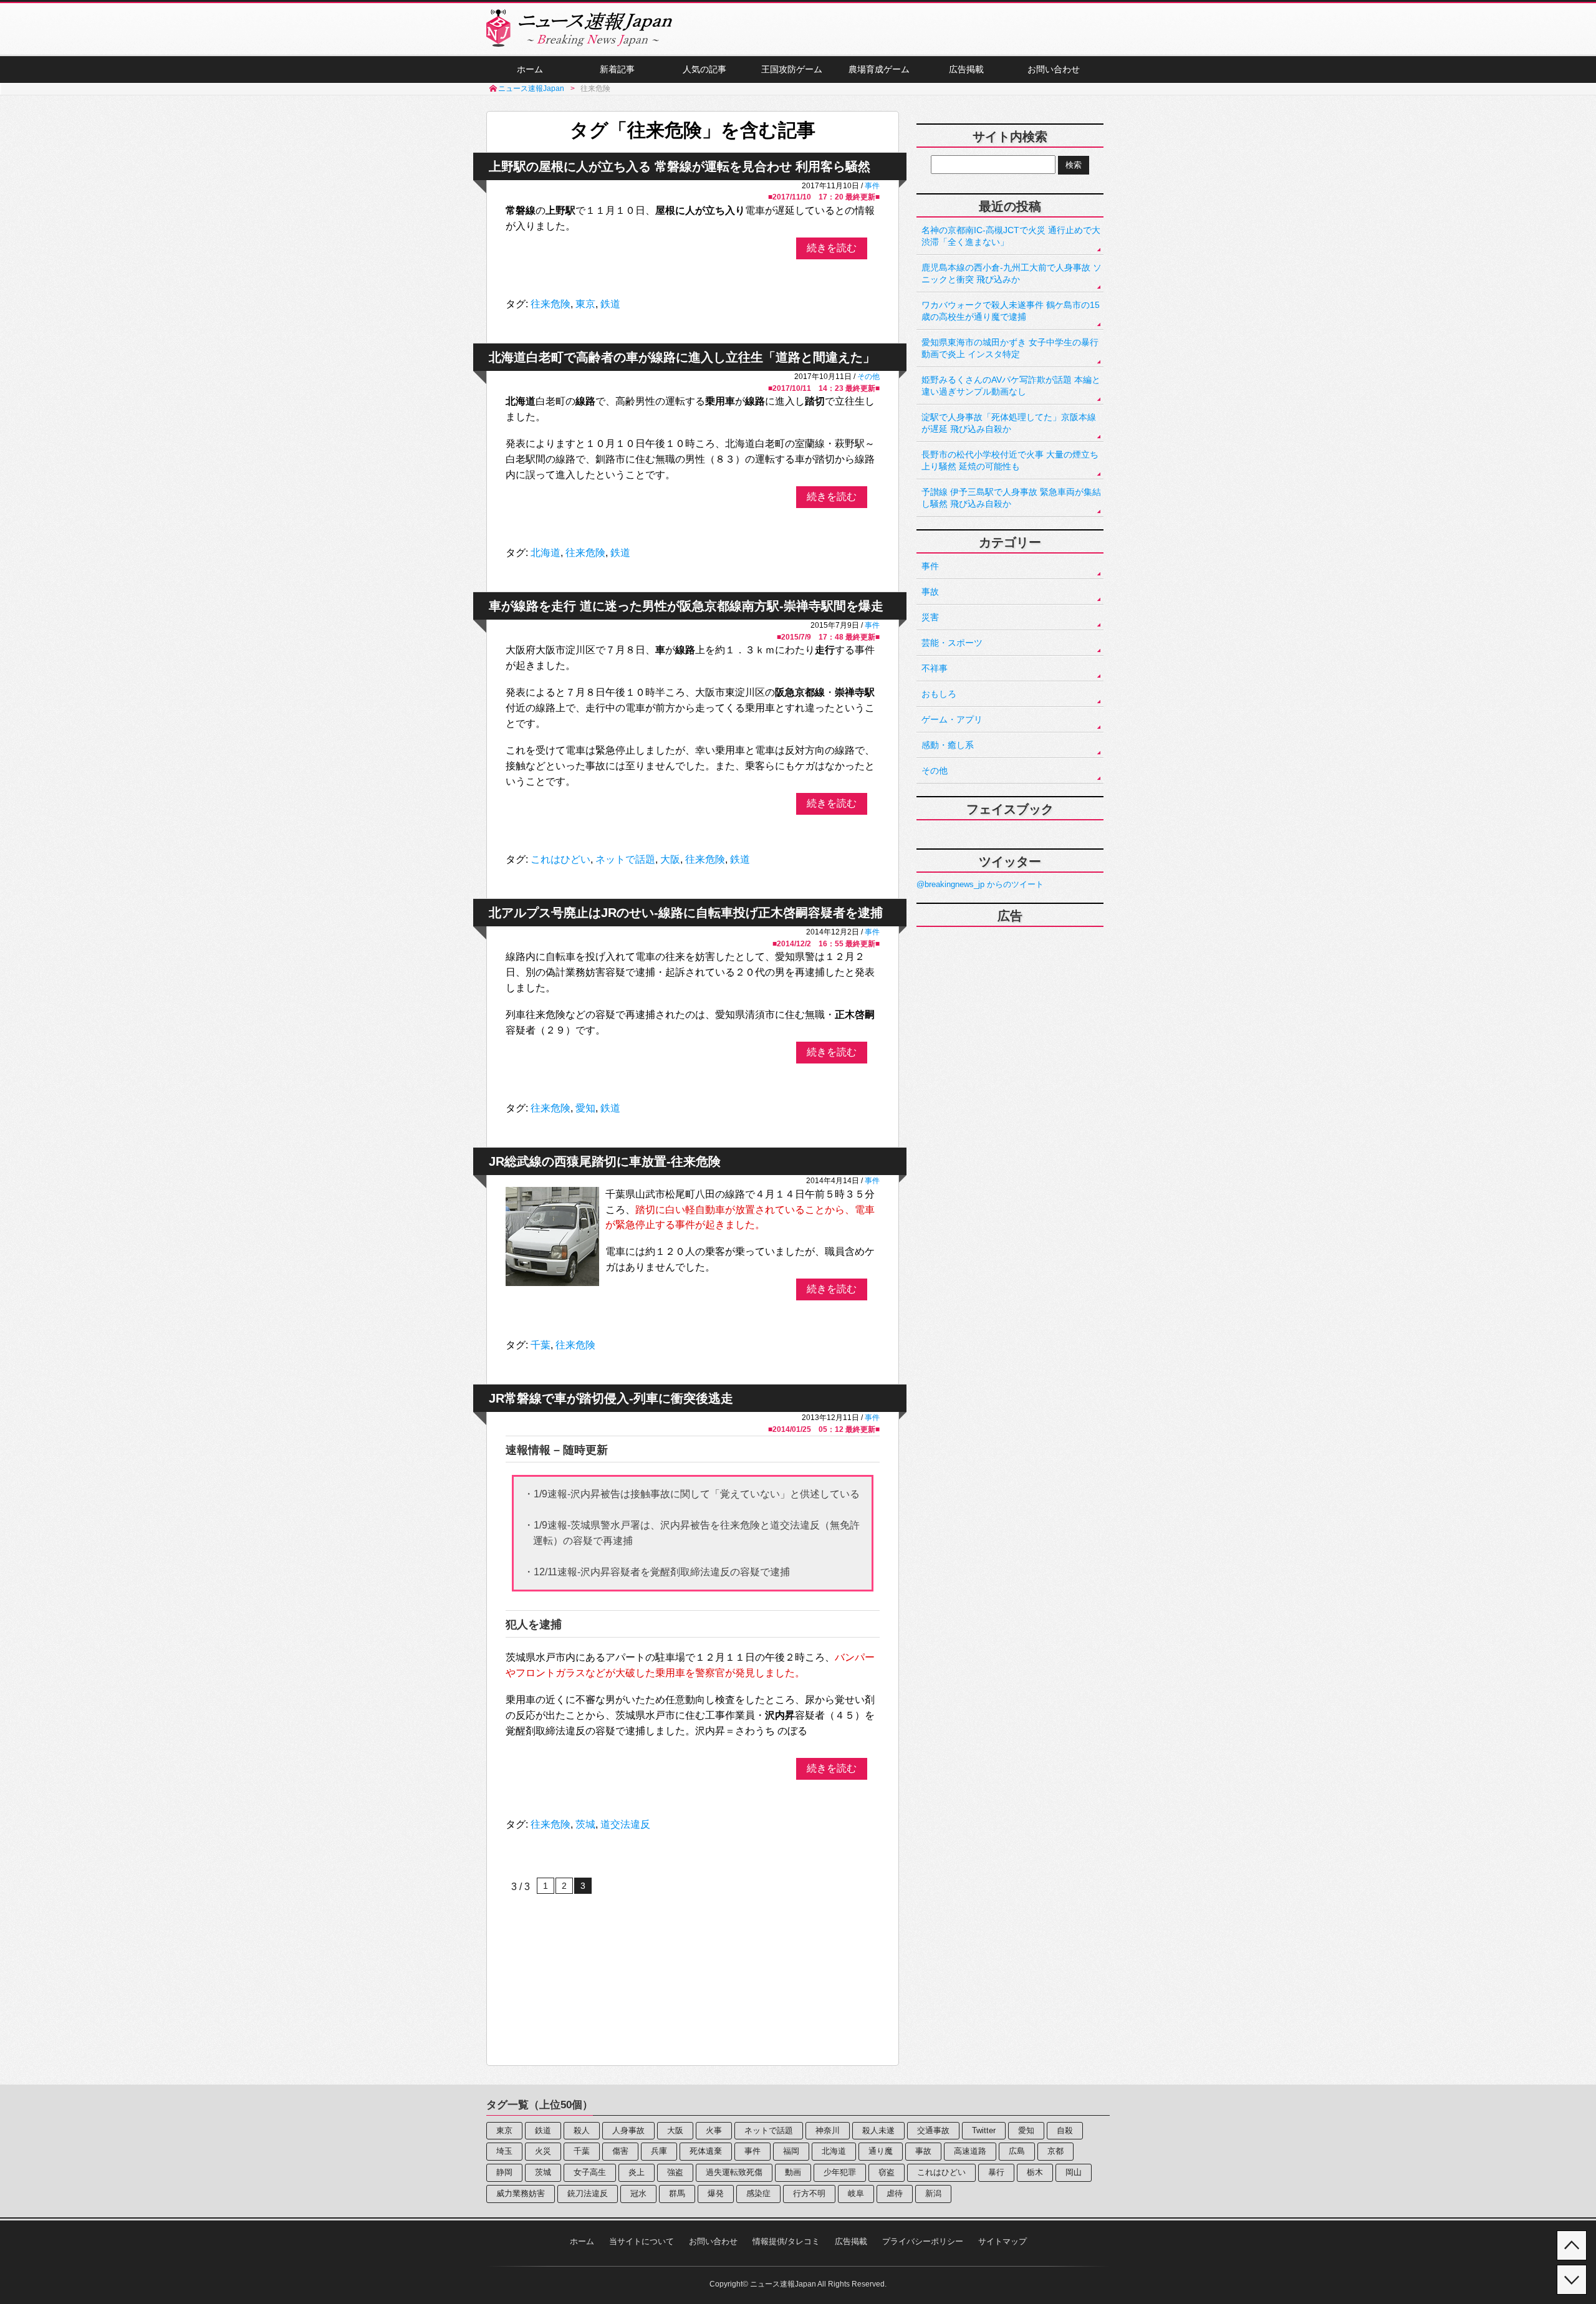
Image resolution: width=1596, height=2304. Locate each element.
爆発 (716, 2193)
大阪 (670, 859)
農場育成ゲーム (879, 69)
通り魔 (881, 2151)
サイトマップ (1002, 2241)
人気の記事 (704, 69)
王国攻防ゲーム (792, 69)
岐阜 (856, 2193)
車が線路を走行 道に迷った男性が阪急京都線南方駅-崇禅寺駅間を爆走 (686, 606)
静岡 (504, 2172)
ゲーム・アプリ (952, 719)
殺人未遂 (878, 2130)
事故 (930, 592)
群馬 (677, 2193)
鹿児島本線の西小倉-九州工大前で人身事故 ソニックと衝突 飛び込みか (1012, 273)
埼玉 (504, 2151)
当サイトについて (642, 2241)
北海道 (546, 553)
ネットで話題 (625, 859)
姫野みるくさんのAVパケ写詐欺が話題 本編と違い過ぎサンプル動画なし (1011, 386)
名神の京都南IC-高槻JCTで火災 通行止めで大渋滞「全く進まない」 (1011, 236)
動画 (793, 2172)
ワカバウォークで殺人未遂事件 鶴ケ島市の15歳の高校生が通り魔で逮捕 (1011, 311)
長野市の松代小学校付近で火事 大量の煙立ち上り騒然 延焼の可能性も (1010, 460)
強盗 (675, 2172)
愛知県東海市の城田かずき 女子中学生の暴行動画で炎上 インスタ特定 (1010, 348)
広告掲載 (966, 69)
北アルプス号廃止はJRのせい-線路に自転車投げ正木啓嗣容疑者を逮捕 (686, 913)
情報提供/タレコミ (786, 2241)
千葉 (541, 1345)
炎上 (637, 2172)
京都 (1055, 2151)
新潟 (933, 2193)
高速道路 (970, 2151)
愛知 (585, 1108)
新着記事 (617, 69)
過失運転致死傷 (734, 2172)
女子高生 (590, 2172)
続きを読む (832, 248)
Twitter (984, 2130)
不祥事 (935, 668)
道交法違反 (625, 1824)
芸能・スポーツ (952, 643)
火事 (714, 2130)
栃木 (1035, 2172)
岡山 (1074, 2172)
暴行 (996, 2172)
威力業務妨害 (521, 2193)
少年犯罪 (840, 2172)
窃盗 (887, 2172)
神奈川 (828, 2130)
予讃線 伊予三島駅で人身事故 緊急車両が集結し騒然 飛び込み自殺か (1011, 498)
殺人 (582, 2130)
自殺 (1065, 2130)
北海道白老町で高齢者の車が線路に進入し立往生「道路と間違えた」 (682, 357)
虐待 (895, 2193)
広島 (1017, 2151)
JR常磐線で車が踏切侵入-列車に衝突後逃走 (611, 1398)
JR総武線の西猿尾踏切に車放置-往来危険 (605, 1161)
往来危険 (550, 304)
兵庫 (659, 2151)
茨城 (585, 1824)
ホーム (530, 69)
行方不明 (809, 2193)
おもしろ (939, 694)
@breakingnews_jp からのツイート (980, 884)
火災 (543, 2151)
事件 (872, 185)
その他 (868, 376)
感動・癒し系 (948, 745)
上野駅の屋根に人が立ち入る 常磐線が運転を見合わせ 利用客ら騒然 (680, 166)
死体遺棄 (706, 2151)
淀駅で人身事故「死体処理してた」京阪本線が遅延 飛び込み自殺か (1009, 423)
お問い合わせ (1054, 69)
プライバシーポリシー (923, 2241)
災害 (930, 617)
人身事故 (628, 2130)
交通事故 (933, 2130)
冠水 (638, 2193)
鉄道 (610, 304)
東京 (585, 304)
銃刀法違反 (588, 2193)
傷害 (620, 2151)
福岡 (791, 2151)
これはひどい (560, 859)
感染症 (758, 2193)
